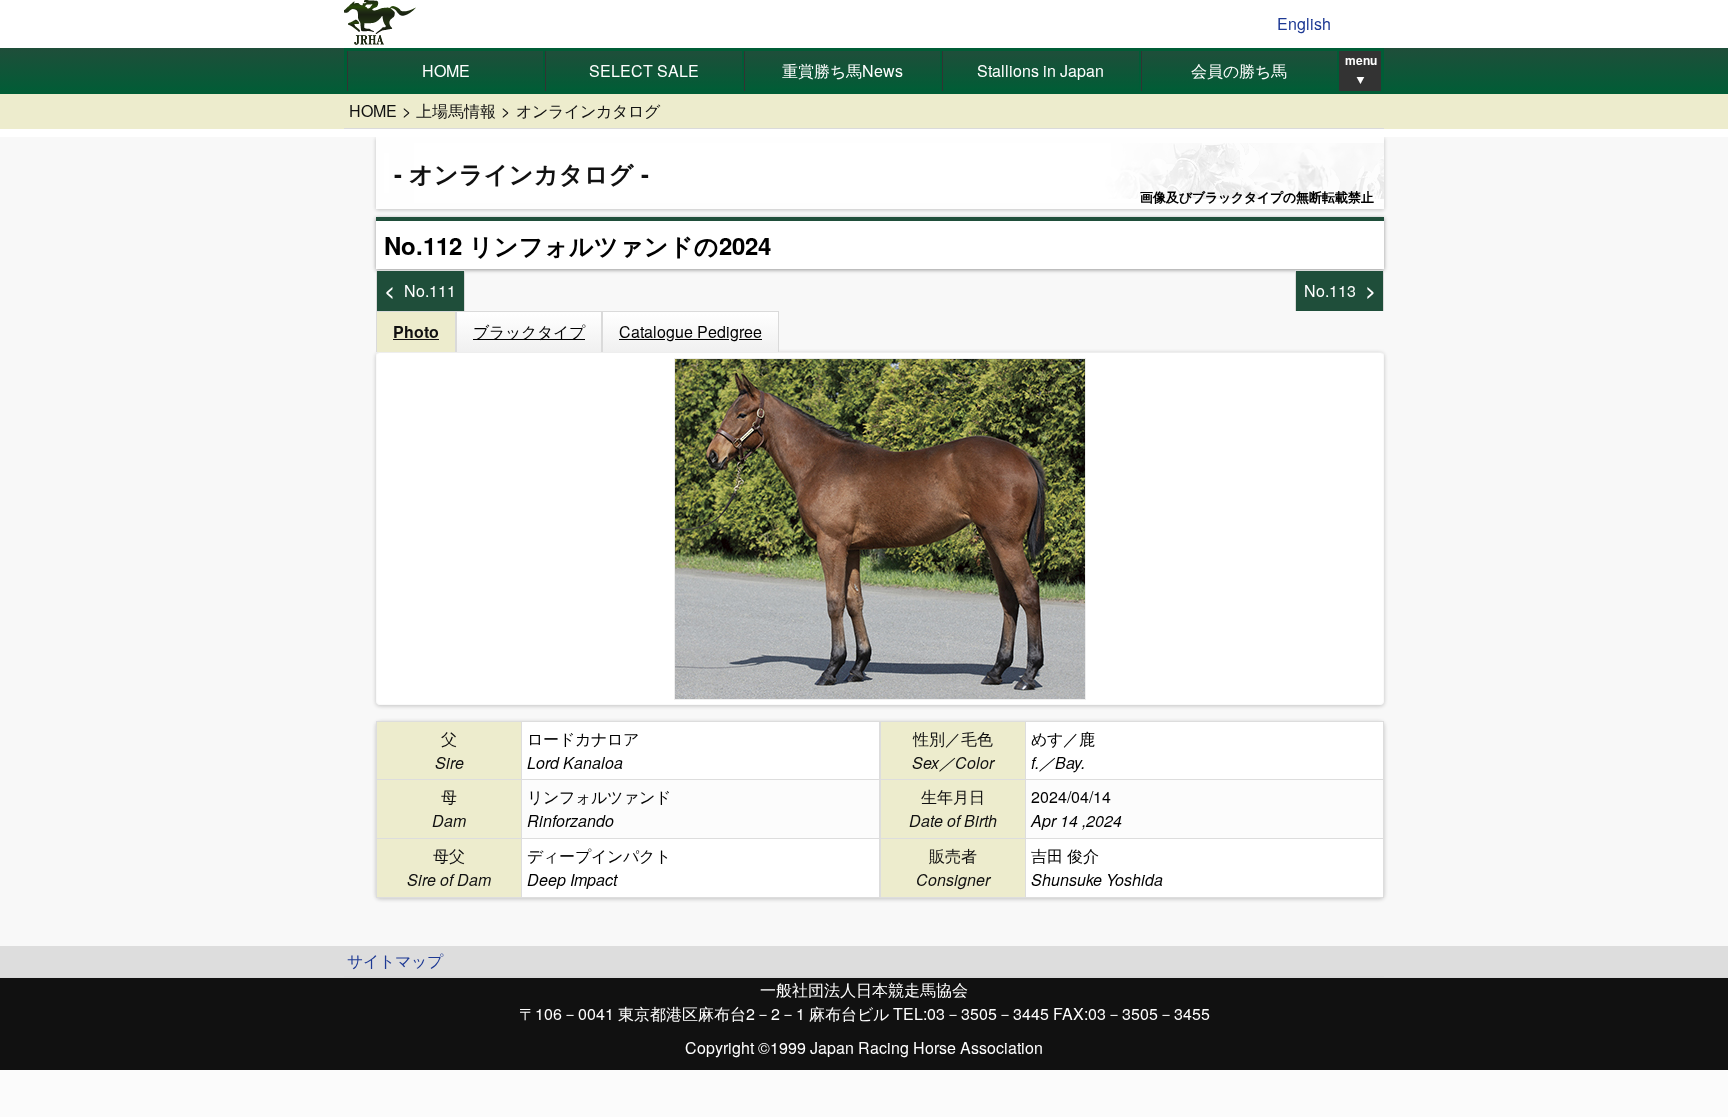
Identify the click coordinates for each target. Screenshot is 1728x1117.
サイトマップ (395, 960)
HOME (446, 70)
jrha (380, 24)
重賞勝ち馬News (842, 70)
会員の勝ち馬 (1239, 70)
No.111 (430, 290)
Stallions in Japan (1040, 70)
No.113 (1330, 290)
